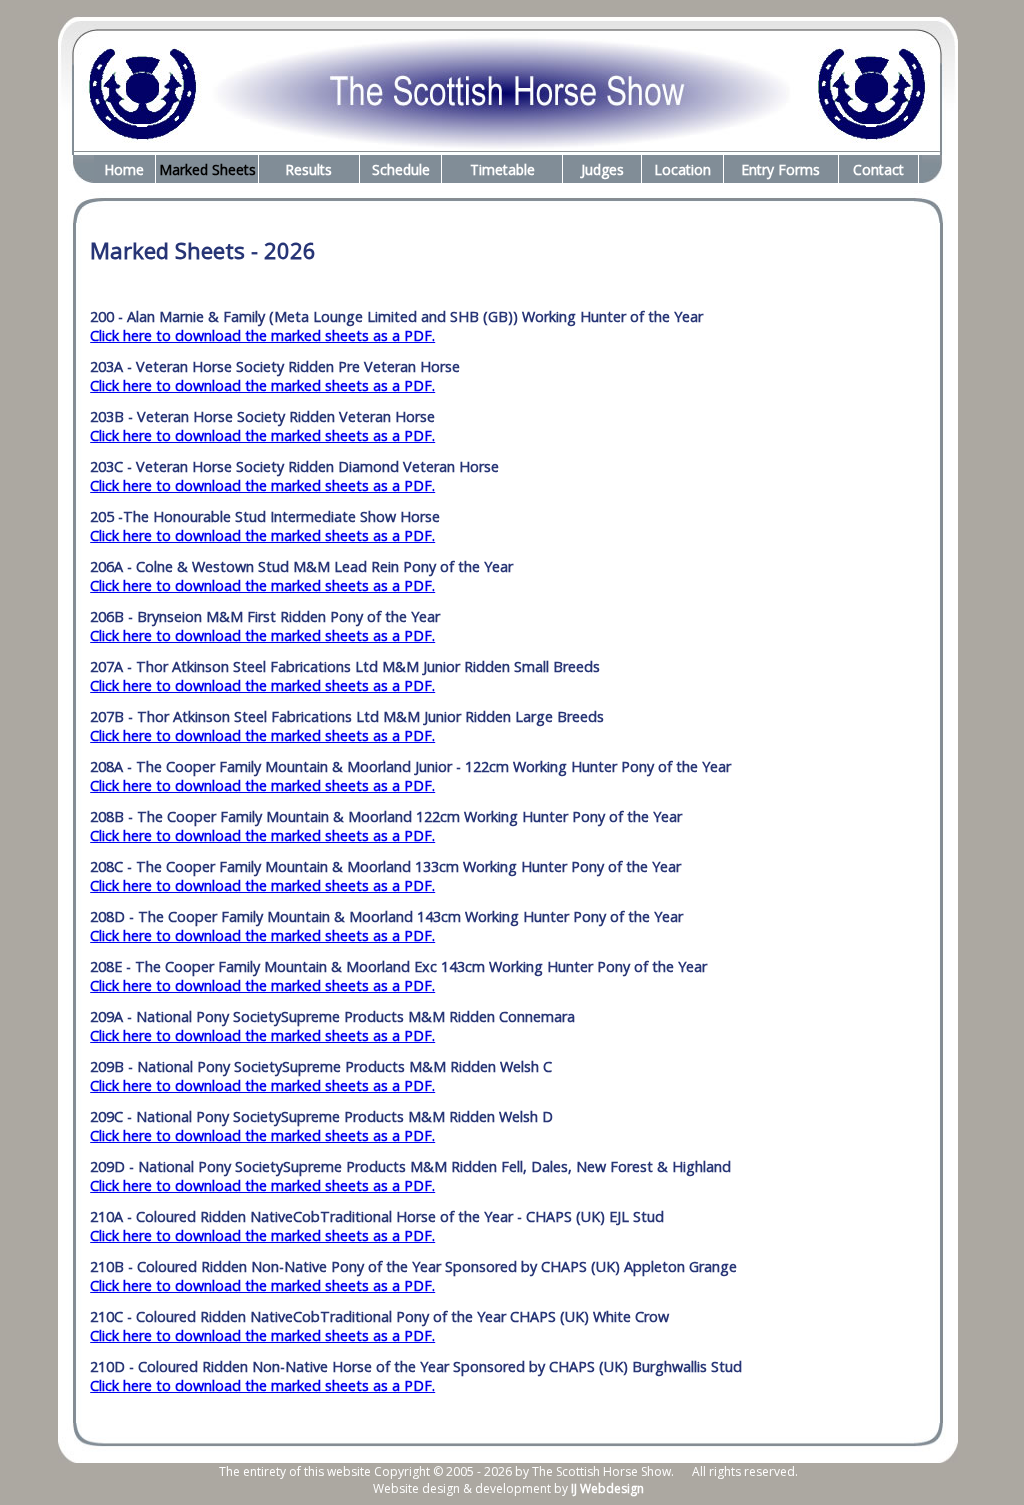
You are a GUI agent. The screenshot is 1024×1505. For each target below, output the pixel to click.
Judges (602, 169)
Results (308, 169)
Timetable (502, 169)
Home (124, 169)
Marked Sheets (207, 169)
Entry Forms (780, 169)
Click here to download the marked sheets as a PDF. (262, 335)
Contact (878, 169)
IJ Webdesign (607, 1488)
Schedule (401, 169)
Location (682, 169)
